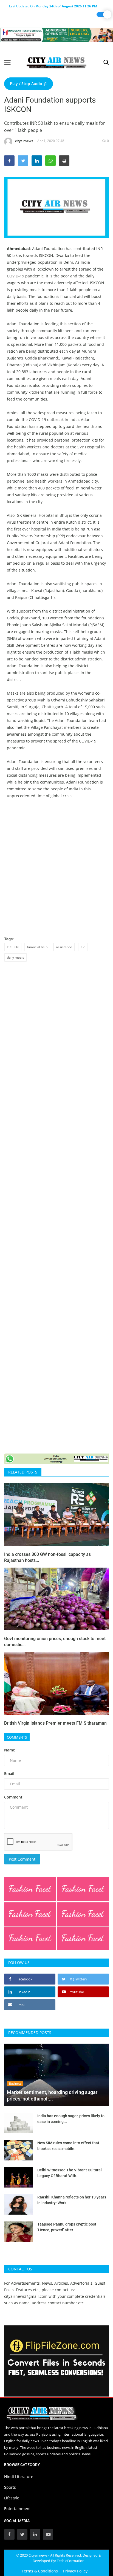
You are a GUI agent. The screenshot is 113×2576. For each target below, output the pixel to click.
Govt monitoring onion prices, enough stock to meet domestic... (55, 1642)
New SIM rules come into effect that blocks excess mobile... (68, 2146)
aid (83, 947)
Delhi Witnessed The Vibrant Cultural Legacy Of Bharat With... (70, 2173)
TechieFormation (71, 2561)
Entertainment (17, 2509)
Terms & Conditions (40, 2571)
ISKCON (13, 947)
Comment (13, 1797)
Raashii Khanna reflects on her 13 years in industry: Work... (72, 2200)
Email (9, 1773)
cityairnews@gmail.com (26, 2296)
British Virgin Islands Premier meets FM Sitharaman (55, 1723)
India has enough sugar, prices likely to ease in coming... (71, 2119)
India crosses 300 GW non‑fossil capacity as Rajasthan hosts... (47, 1557)
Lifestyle (12, 2498)
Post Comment (22, 1859)
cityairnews (24, 141)
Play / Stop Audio (27, 84)
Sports (10, 2487)
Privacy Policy (75, 2571)
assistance (64, 947)
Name (10, 1750)
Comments (17, 1737)
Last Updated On (53, 6)
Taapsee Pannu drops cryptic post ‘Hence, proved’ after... (67, 2227)
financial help (37, 947)
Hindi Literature (19, 2477)
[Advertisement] (56, 871)
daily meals (15, 957)
